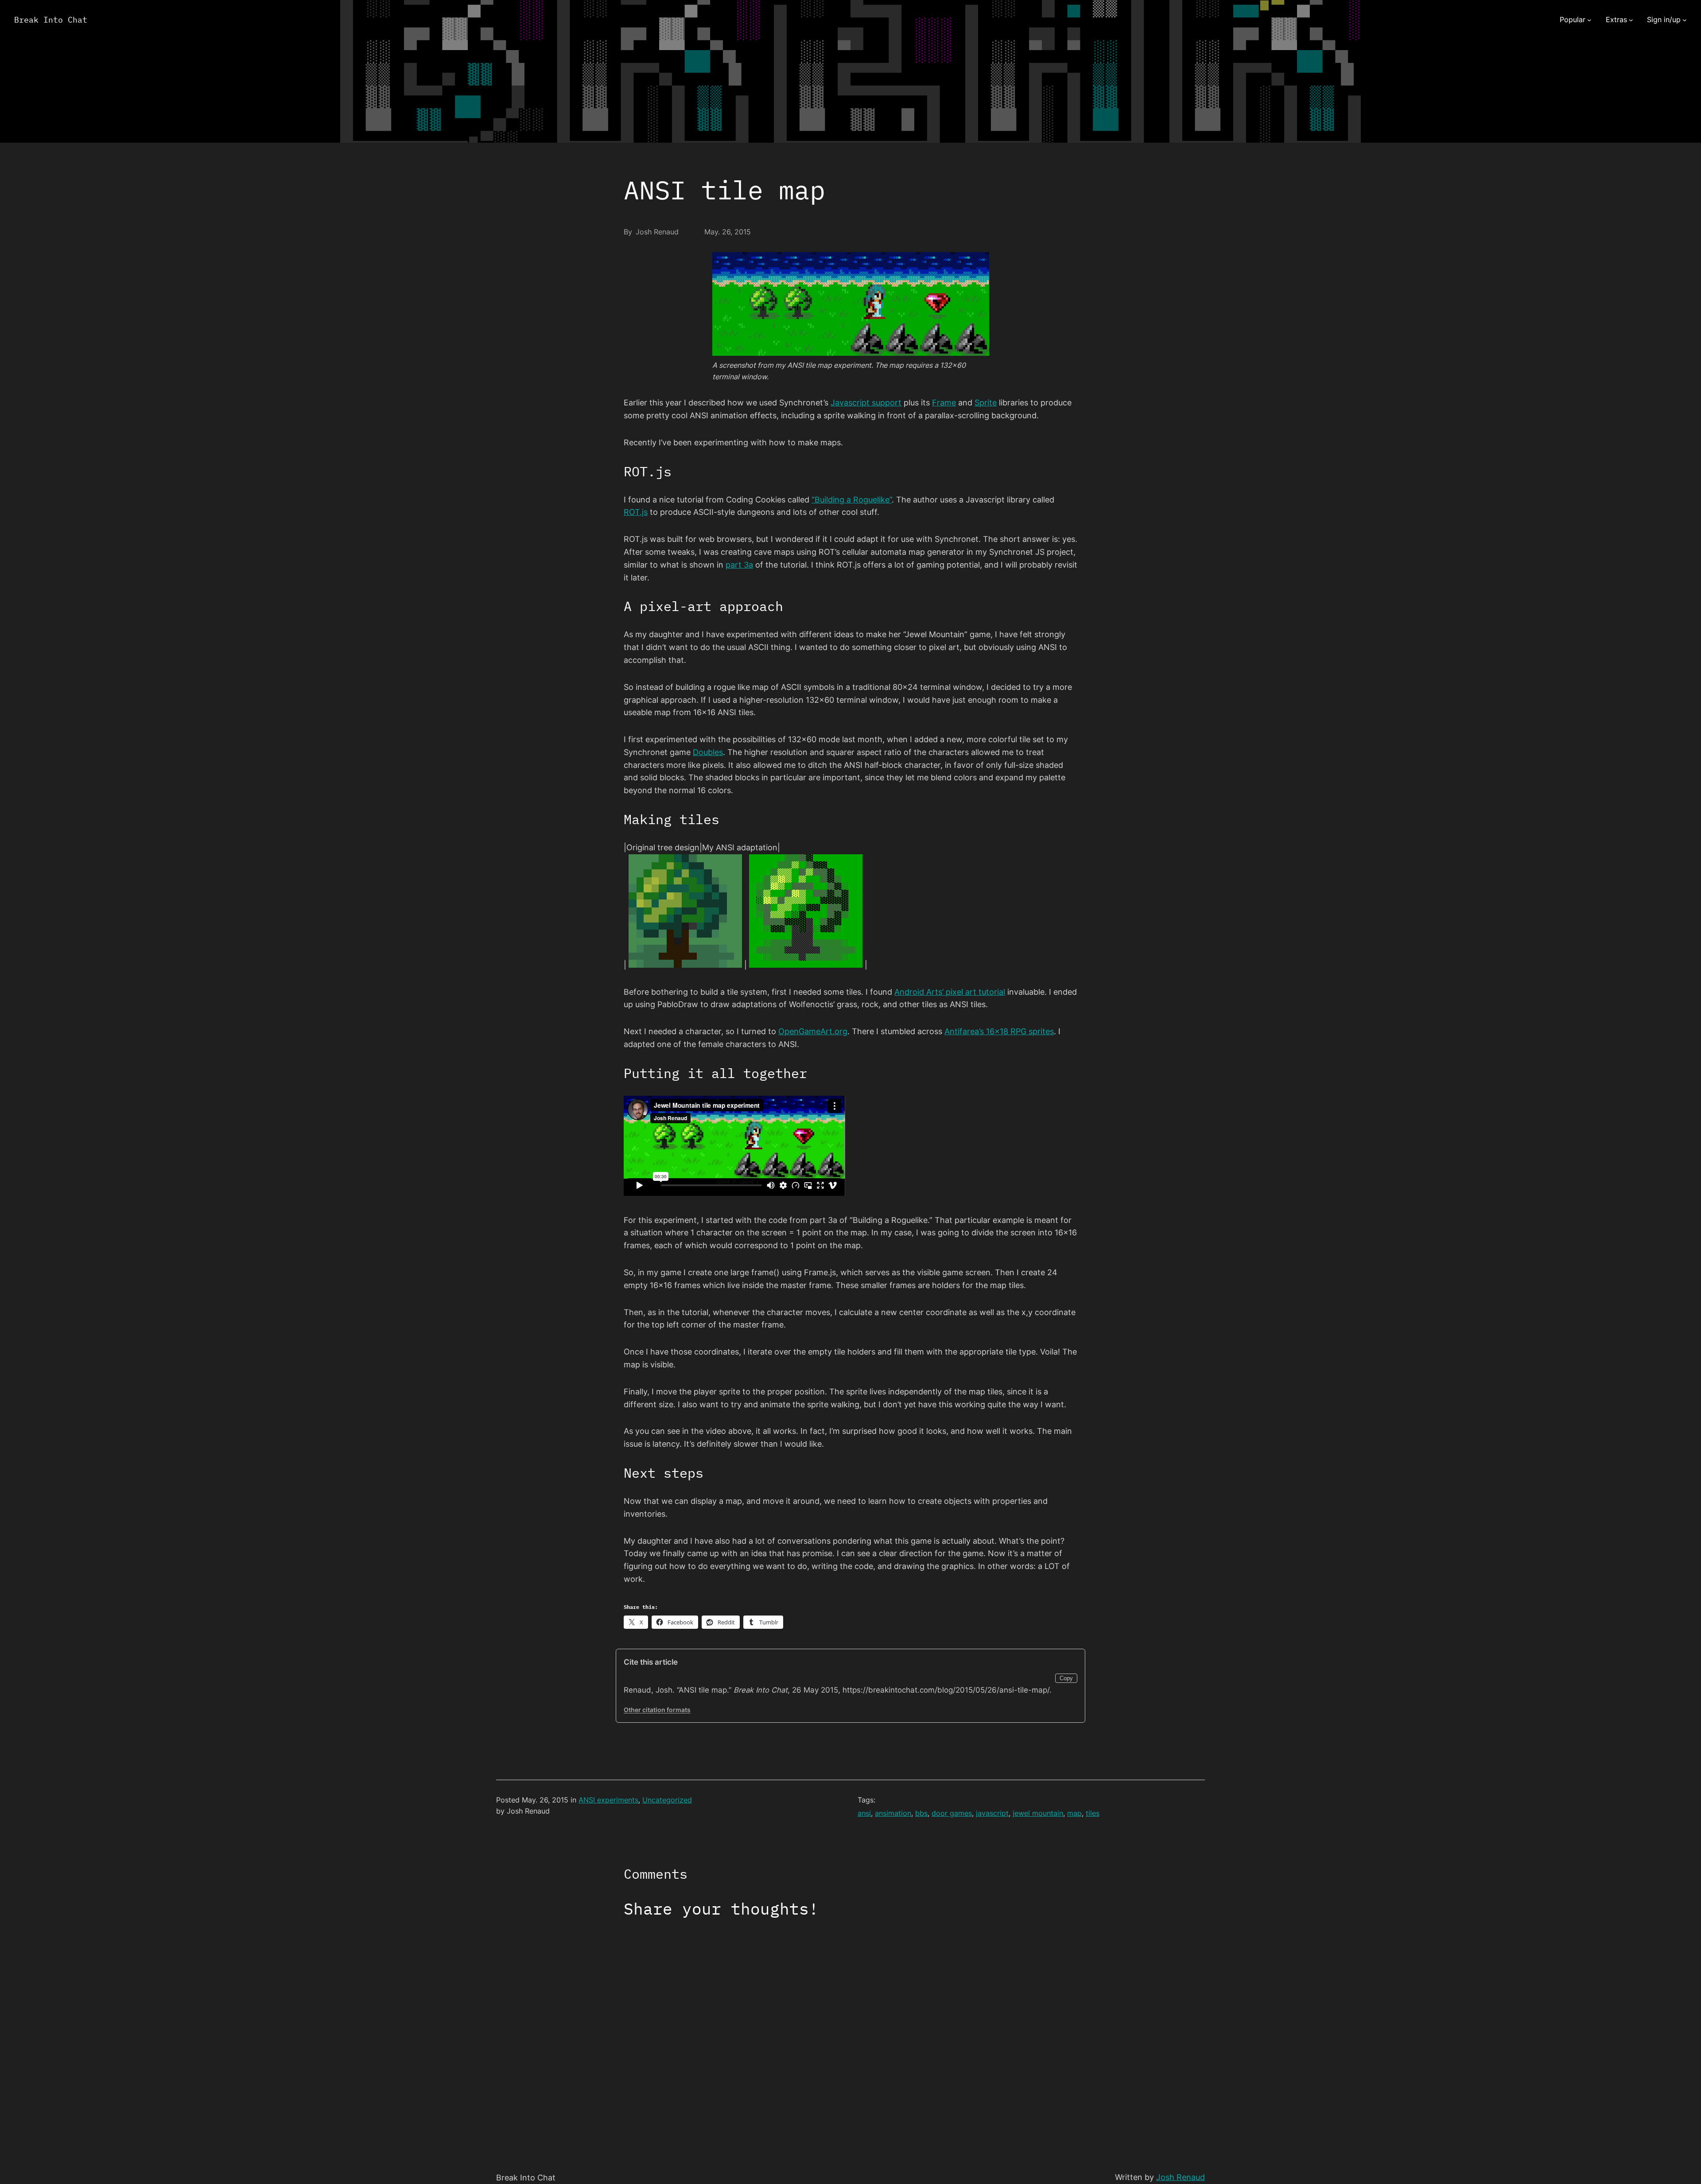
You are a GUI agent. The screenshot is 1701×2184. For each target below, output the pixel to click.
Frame (944, 403)
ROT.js (636, 512)
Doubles (708, 752)
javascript (992, 1813)
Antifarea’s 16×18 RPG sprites (999, 1031)
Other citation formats (657, 1710)
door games (952, 1813)
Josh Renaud (1181, 2177)
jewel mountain (1038, 1813)
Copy (1066, 1678)
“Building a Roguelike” (852, 500)
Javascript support (866, 403)
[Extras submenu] (1631, 20)
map (1074, 1813)
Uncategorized (667, 1800)
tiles (1093, 1813)
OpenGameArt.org (813, 1031)
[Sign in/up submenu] (1685, 20)
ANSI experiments (608, 1800)
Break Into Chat (51, 20)
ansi (864, 1813)
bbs (921, 1813)
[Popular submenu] (1589, 20)
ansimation (893, 1813)
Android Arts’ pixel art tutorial (950, 992)
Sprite (986, 403)
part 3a (739, 565)
